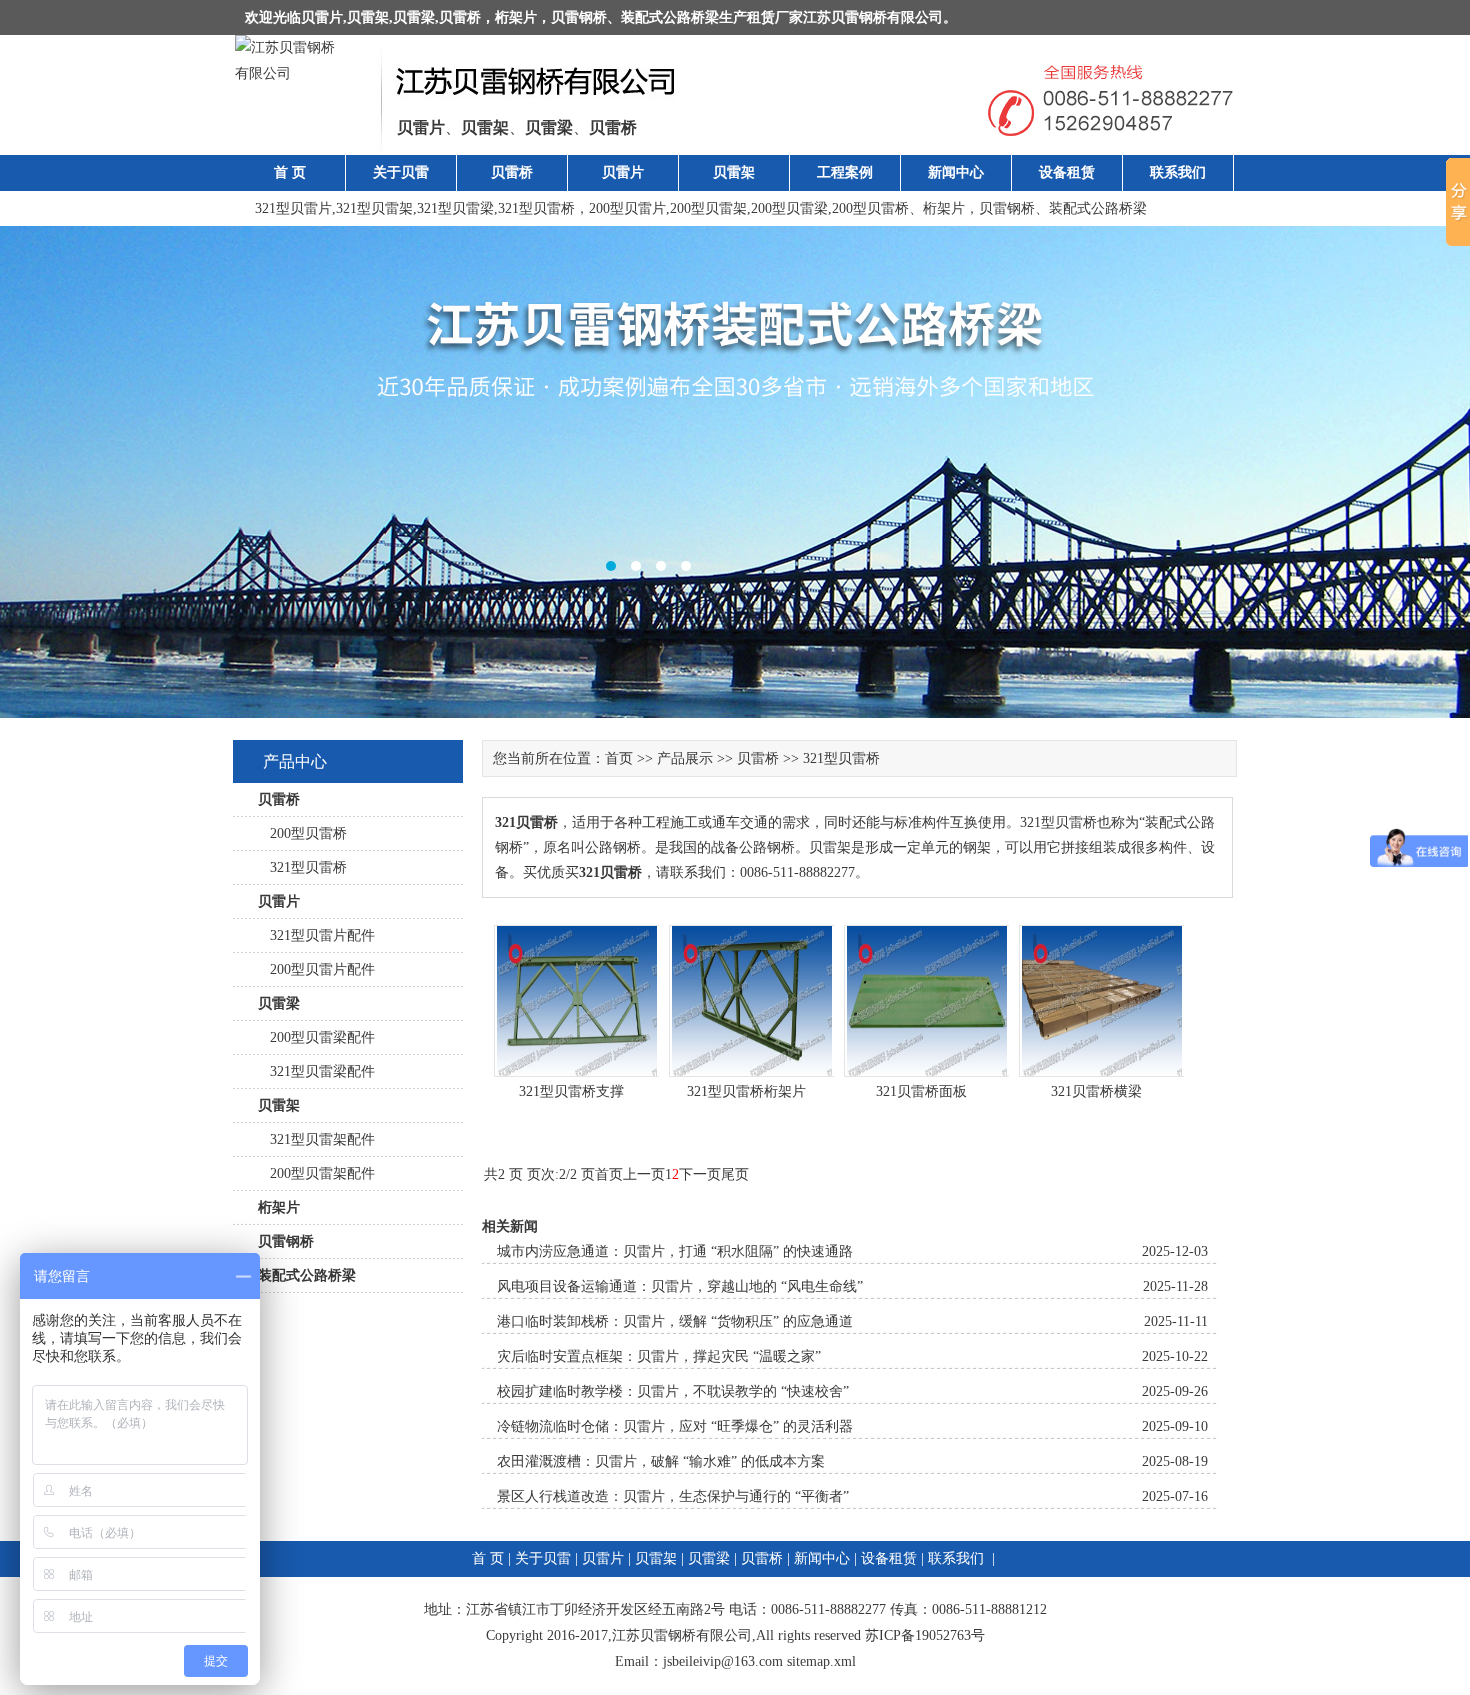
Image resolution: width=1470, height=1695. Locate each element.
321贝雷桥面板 (921, 1091)
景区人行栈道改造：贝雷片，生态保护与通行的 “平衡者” (673, 1496)
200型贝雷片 (627, 208)
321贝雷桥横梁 (1096, 1091)
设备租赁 (1067, 172)
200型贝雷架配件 (316, 1173)
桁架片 (516, 17)
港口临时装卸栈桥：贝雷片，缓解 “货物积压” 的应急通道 (675, 1321)
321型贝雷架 (374, 208)
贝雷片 (322, 17)
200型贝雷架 (708, 208)
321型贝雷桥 (536, 208)
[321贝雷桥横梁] (1102, 1072)
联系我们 (1178, 172)
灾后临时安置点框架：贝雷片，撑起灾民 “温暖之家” (659, 1356)
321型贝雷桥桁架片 (746, 1091)
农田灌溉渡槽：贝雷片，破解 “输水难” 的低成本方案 (661, 1461)
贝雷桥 (460, 17)
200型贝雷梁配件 (316, 1037)
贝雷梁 (414, 17)
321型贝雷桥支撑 (571, 1091)
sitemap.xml (821, 1661)
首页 (619, 758)
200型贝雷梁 (789, 208)
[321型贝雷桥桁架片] (752, 1072)
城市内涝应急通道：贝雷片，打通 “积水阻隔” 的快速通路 (675, 1251)
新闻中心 (956, 172)
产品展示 (685, 758)
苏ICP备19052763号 (925, 1635)
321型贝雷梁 (455, 208)
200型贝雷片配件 (316, 969)
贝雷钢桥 (579, 17)
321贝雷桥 (526, 822)
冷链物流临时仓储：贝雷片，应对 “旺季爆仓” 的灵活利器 (675, 1426)
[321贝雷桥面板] (927, 1072)
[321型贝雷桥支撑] (577, 1072)
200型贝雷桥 (870, 208)
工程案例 (845, 172)
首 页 (290, 172)
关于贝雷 (401, 172)
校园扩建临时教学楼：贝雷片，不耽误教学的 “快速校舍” (673, 1391)
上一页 (644, 1174)
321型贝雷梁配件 (316, 1071)
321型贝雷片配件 (316, 935)
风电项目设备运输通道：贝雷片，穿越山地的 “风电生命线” (680, 1286)
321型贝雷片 (293, 208)
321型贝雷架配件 (316, 1139)
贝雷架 (368, 17)
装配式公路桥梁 (670, 17)
